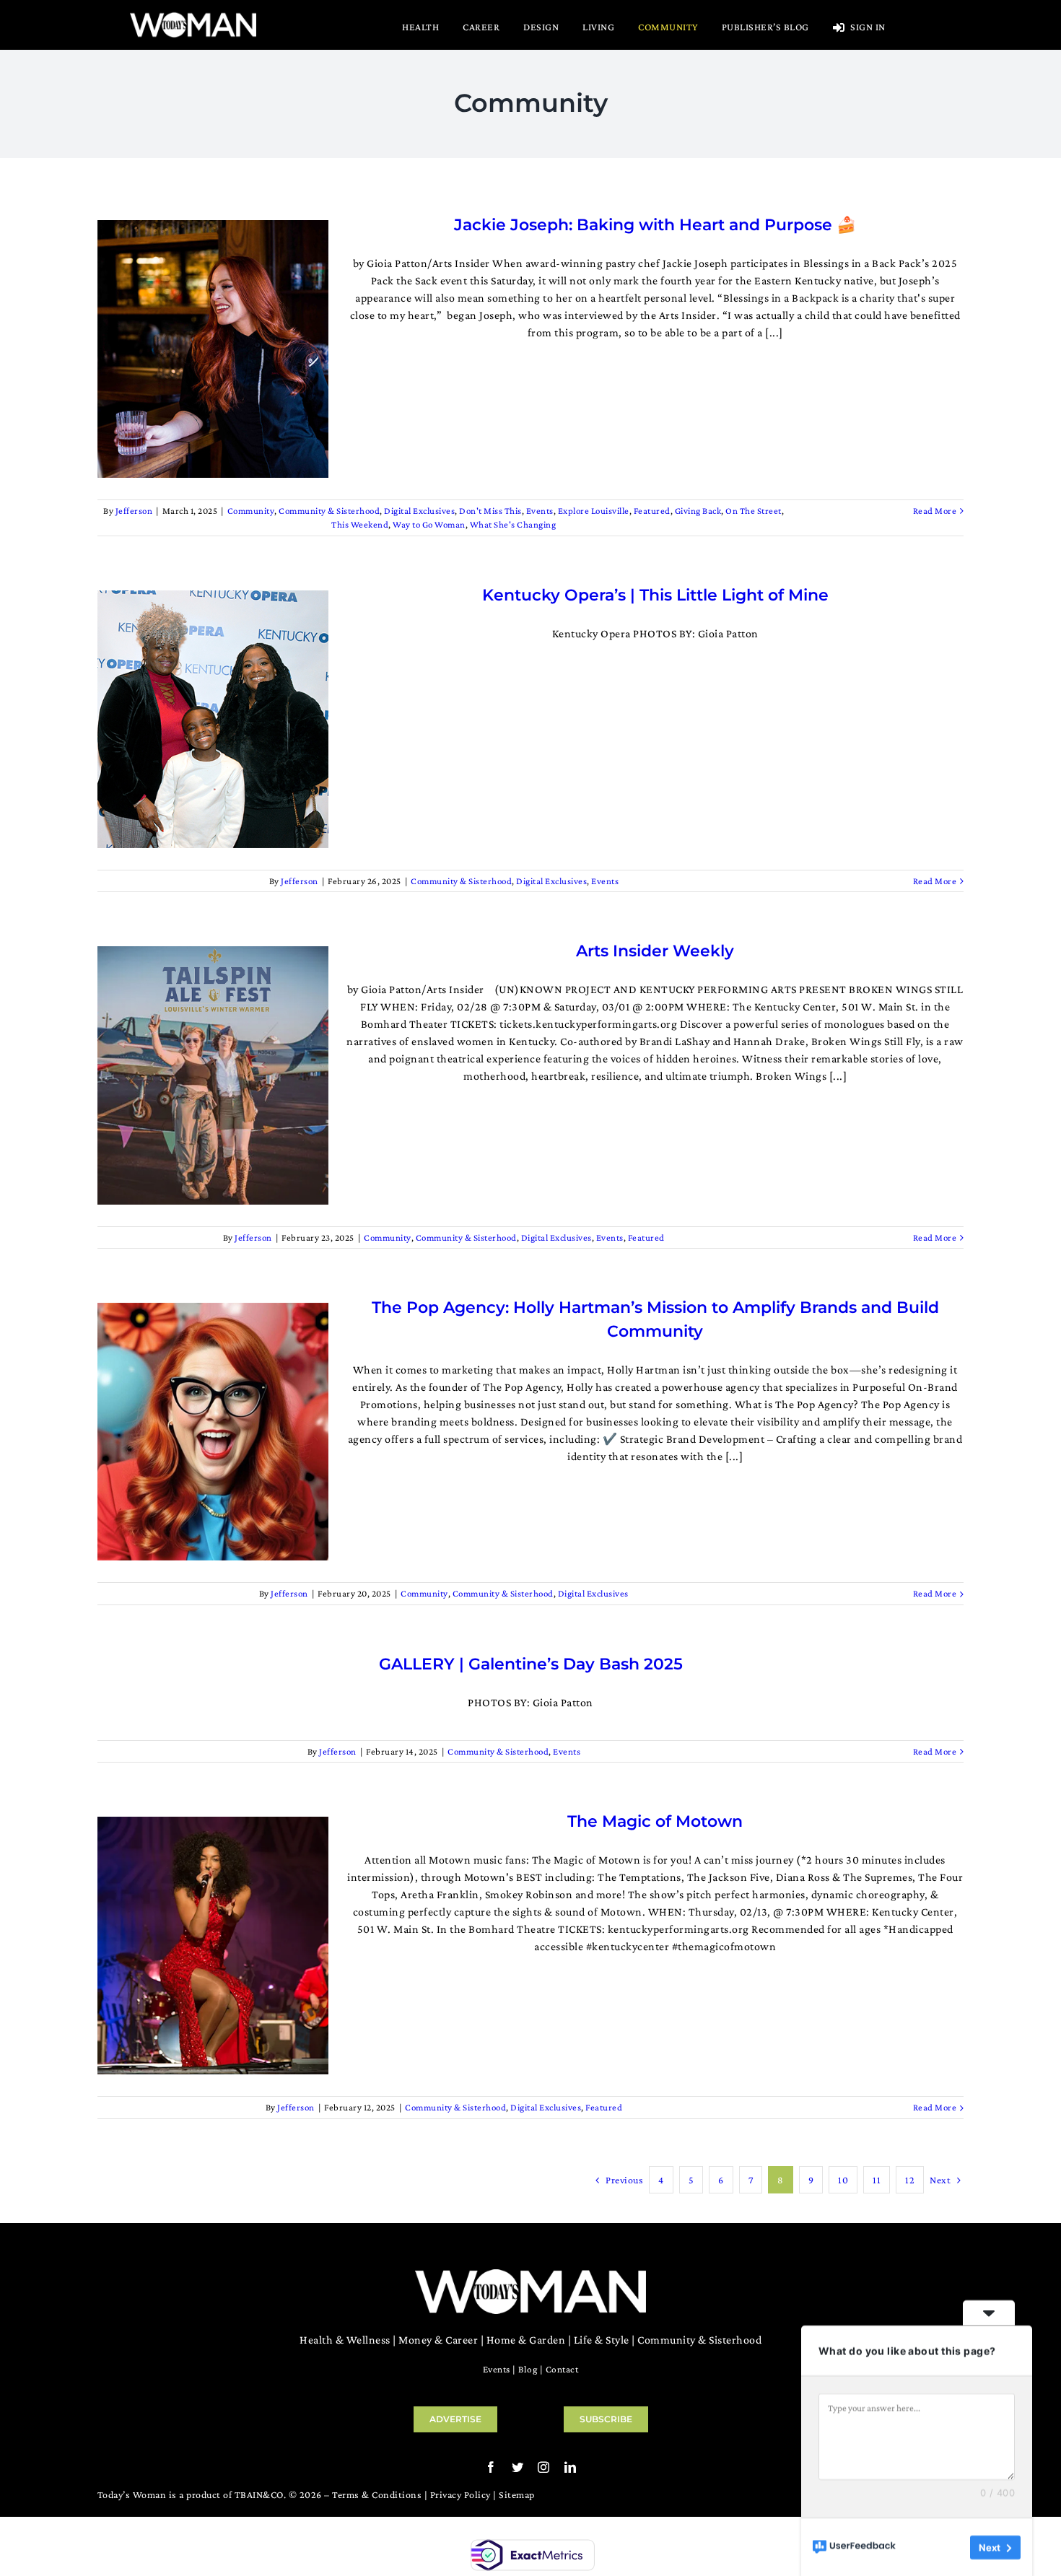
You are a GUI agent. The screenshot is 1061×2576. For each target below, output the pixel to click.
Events (540, 511)
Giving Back (698, 511)
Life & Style (602, 2340)
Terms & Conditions (377, 2494)
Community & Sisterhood (329, 511)
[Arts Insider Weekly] (213, 1075)
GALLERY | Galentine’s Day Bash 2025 (531, 1664)
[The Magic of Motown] (213, 1946)
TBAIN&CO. (261, 2494)
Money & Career (438, 2340)
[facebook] (491, 2467)
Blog (528, 2369)
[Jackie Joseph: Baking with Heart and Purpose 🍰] (213, 349)
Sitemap (517, 2494)
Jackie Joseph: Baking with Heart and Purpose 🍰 (655, 225)
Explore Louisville (594, 511)
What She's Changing (513, 524)
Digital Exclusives (419, 511)
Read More (935, 511)
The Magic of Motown (655, 1821)
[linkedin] (571, 2467)
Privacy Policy (460, 2494)
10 (843, 2180)
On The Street (754, 511)
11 (877, 2180)
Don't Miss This (490, 511)
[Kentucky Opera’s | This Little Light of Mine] (213, 719)
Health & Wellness (345, 2340)
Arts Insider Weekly (655, 951)
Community (251, 511)
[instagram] (544, 2467)
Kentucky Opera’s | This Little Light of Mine (655, 595)
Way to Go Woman (429, 524)
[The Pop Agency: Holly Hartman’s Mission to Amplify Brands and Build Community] (213, 1432)
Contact (562, 2369)
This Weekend (360, 524)
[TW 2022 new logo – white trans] (193, 16)
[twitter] (518, 2467)
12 (910, 2180)
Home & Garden (526, 2340)
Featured (652, 511)
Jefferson (134, 511)
